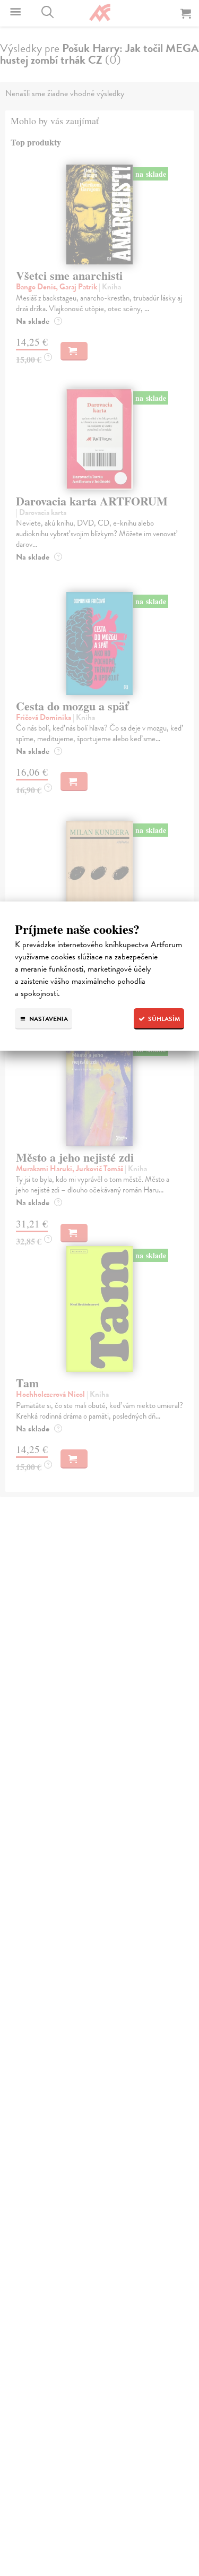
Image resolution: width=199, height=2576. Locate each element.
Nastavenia (48, 1019)
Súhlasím (163, 1019)
